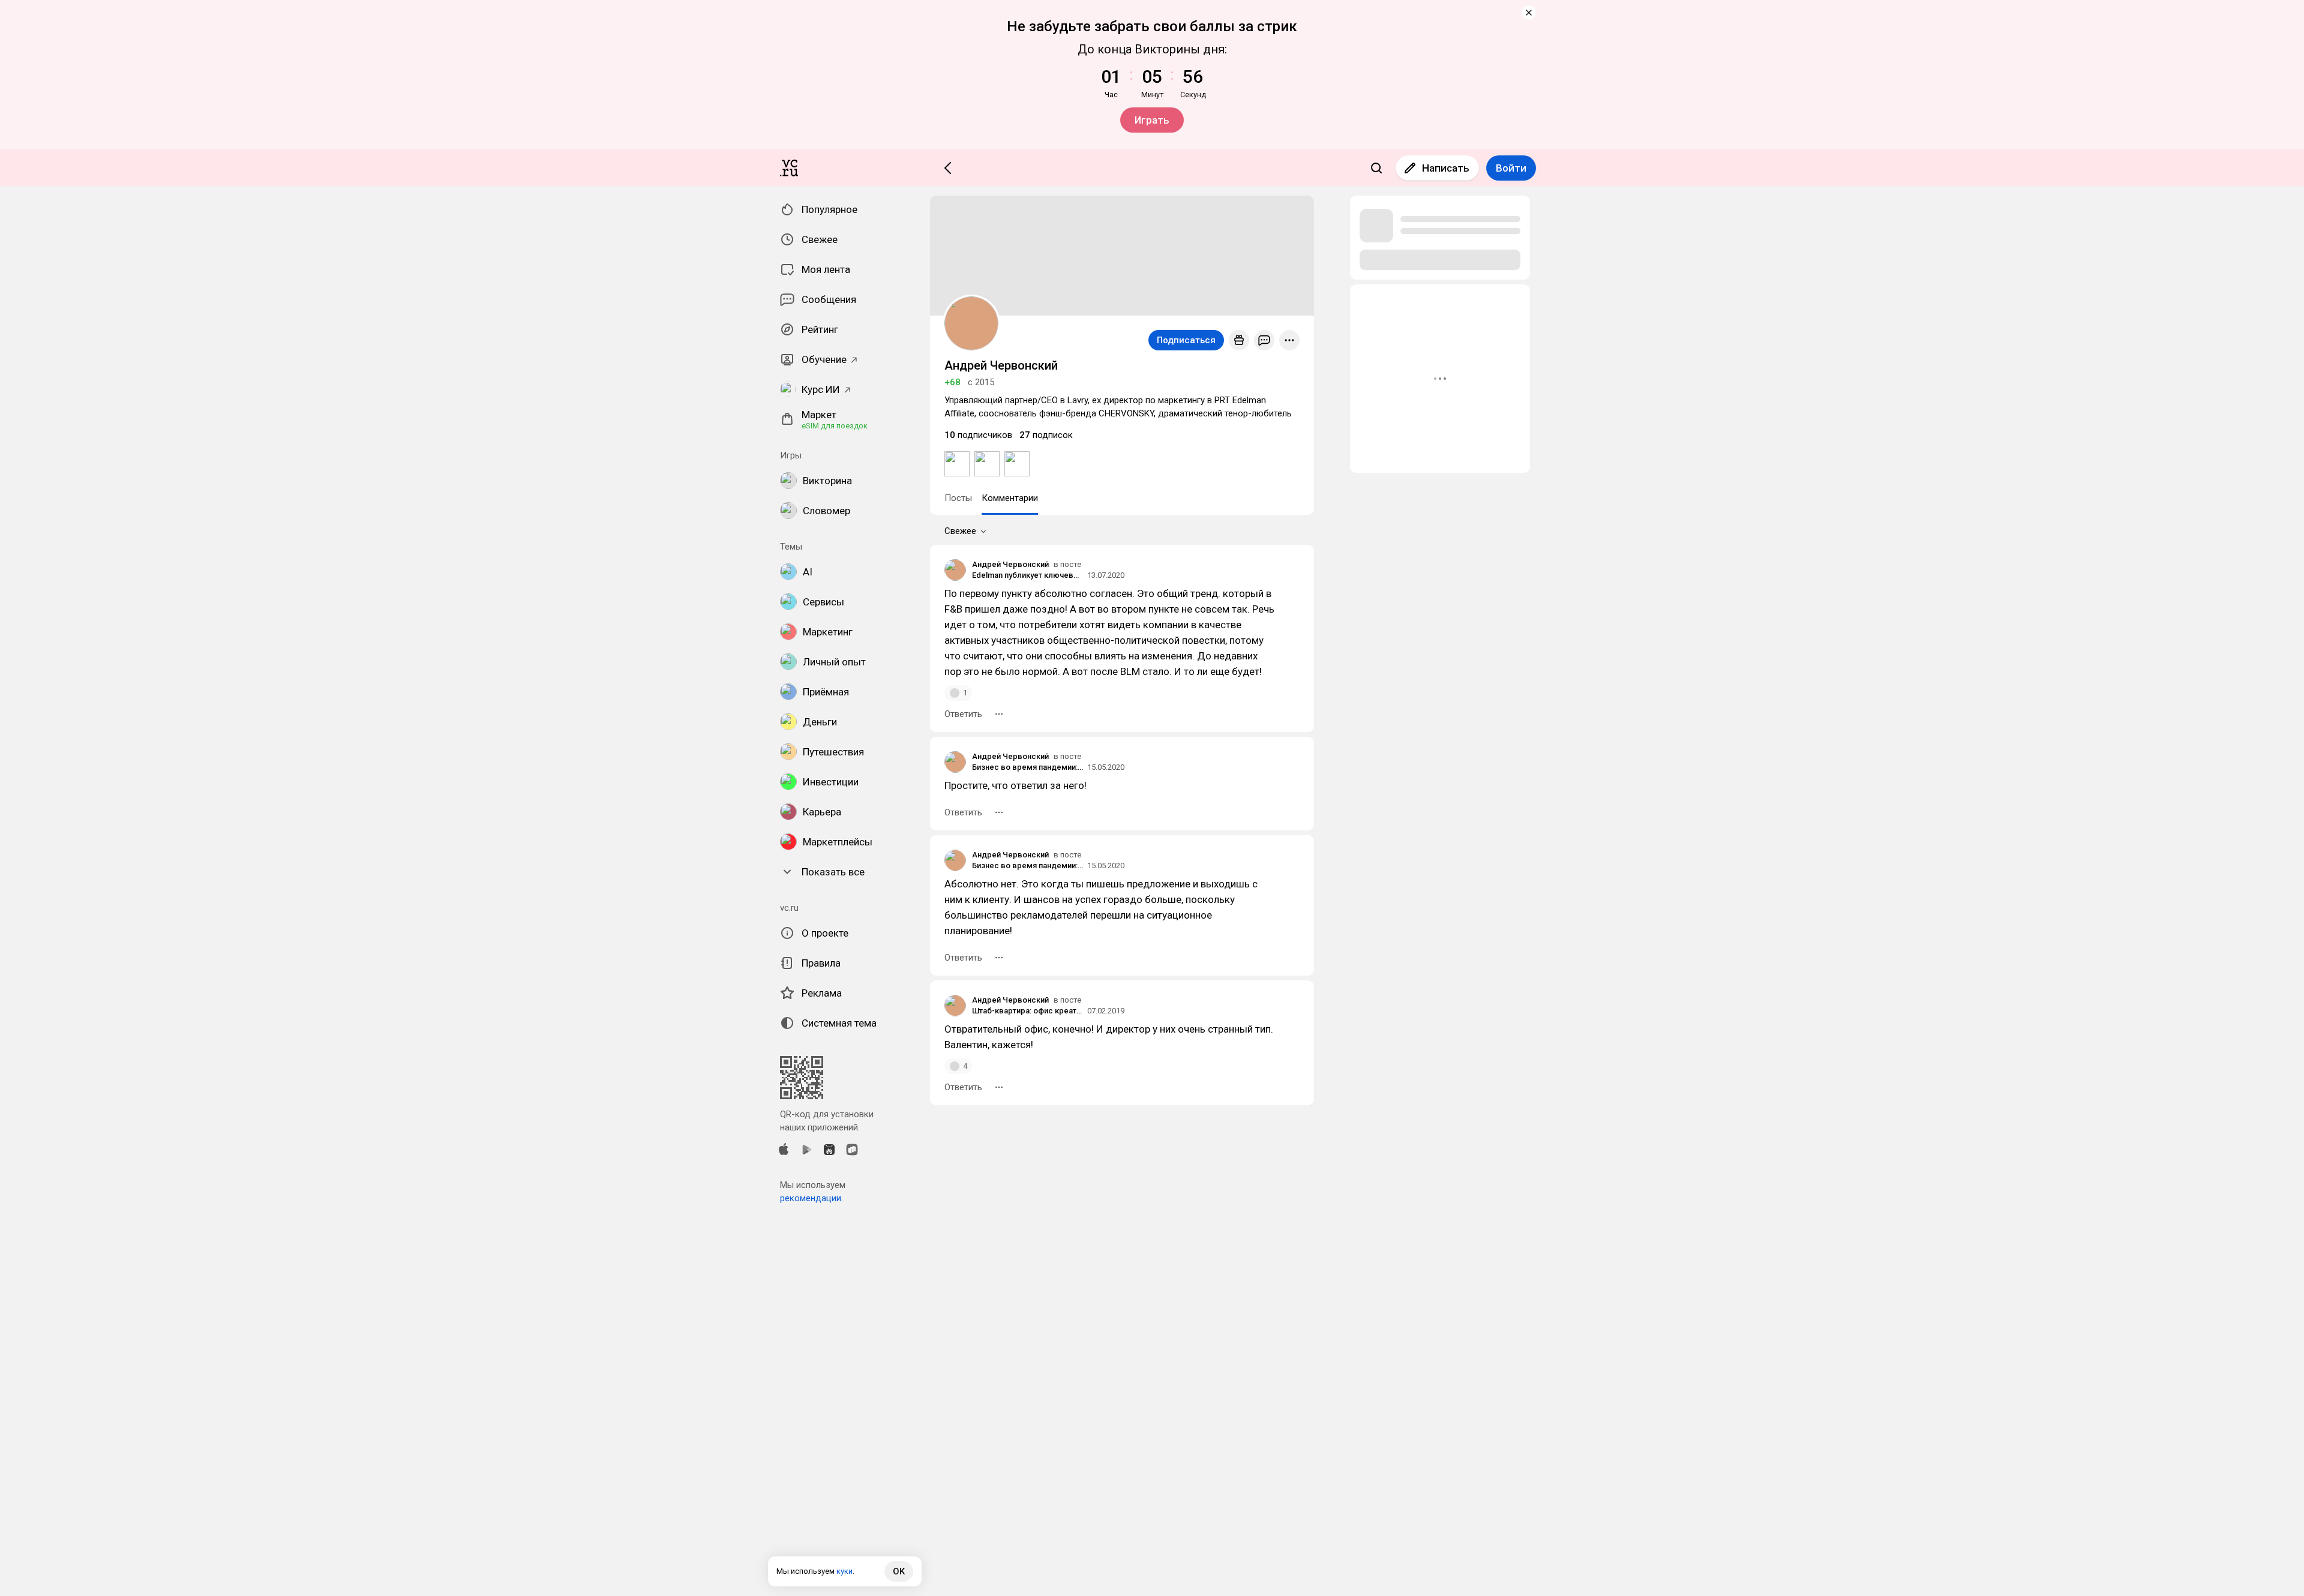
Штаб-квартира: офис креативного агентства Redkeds (1028, 1011)
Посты (958, 498)
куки (844, 1571)
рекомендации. (811, 1198)
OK (899, 1571)
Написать (1446, 168)
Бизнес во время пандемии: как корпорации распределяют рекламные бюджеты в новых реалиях (1028, 767)
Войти (1511, 168)
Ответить (963, 714)
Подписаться (1186, 340)
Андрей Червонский (1010, 564)
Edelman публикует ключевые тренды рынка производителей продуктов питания (1028, 575)
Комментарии (1010, 498)
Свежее (960, 531)
